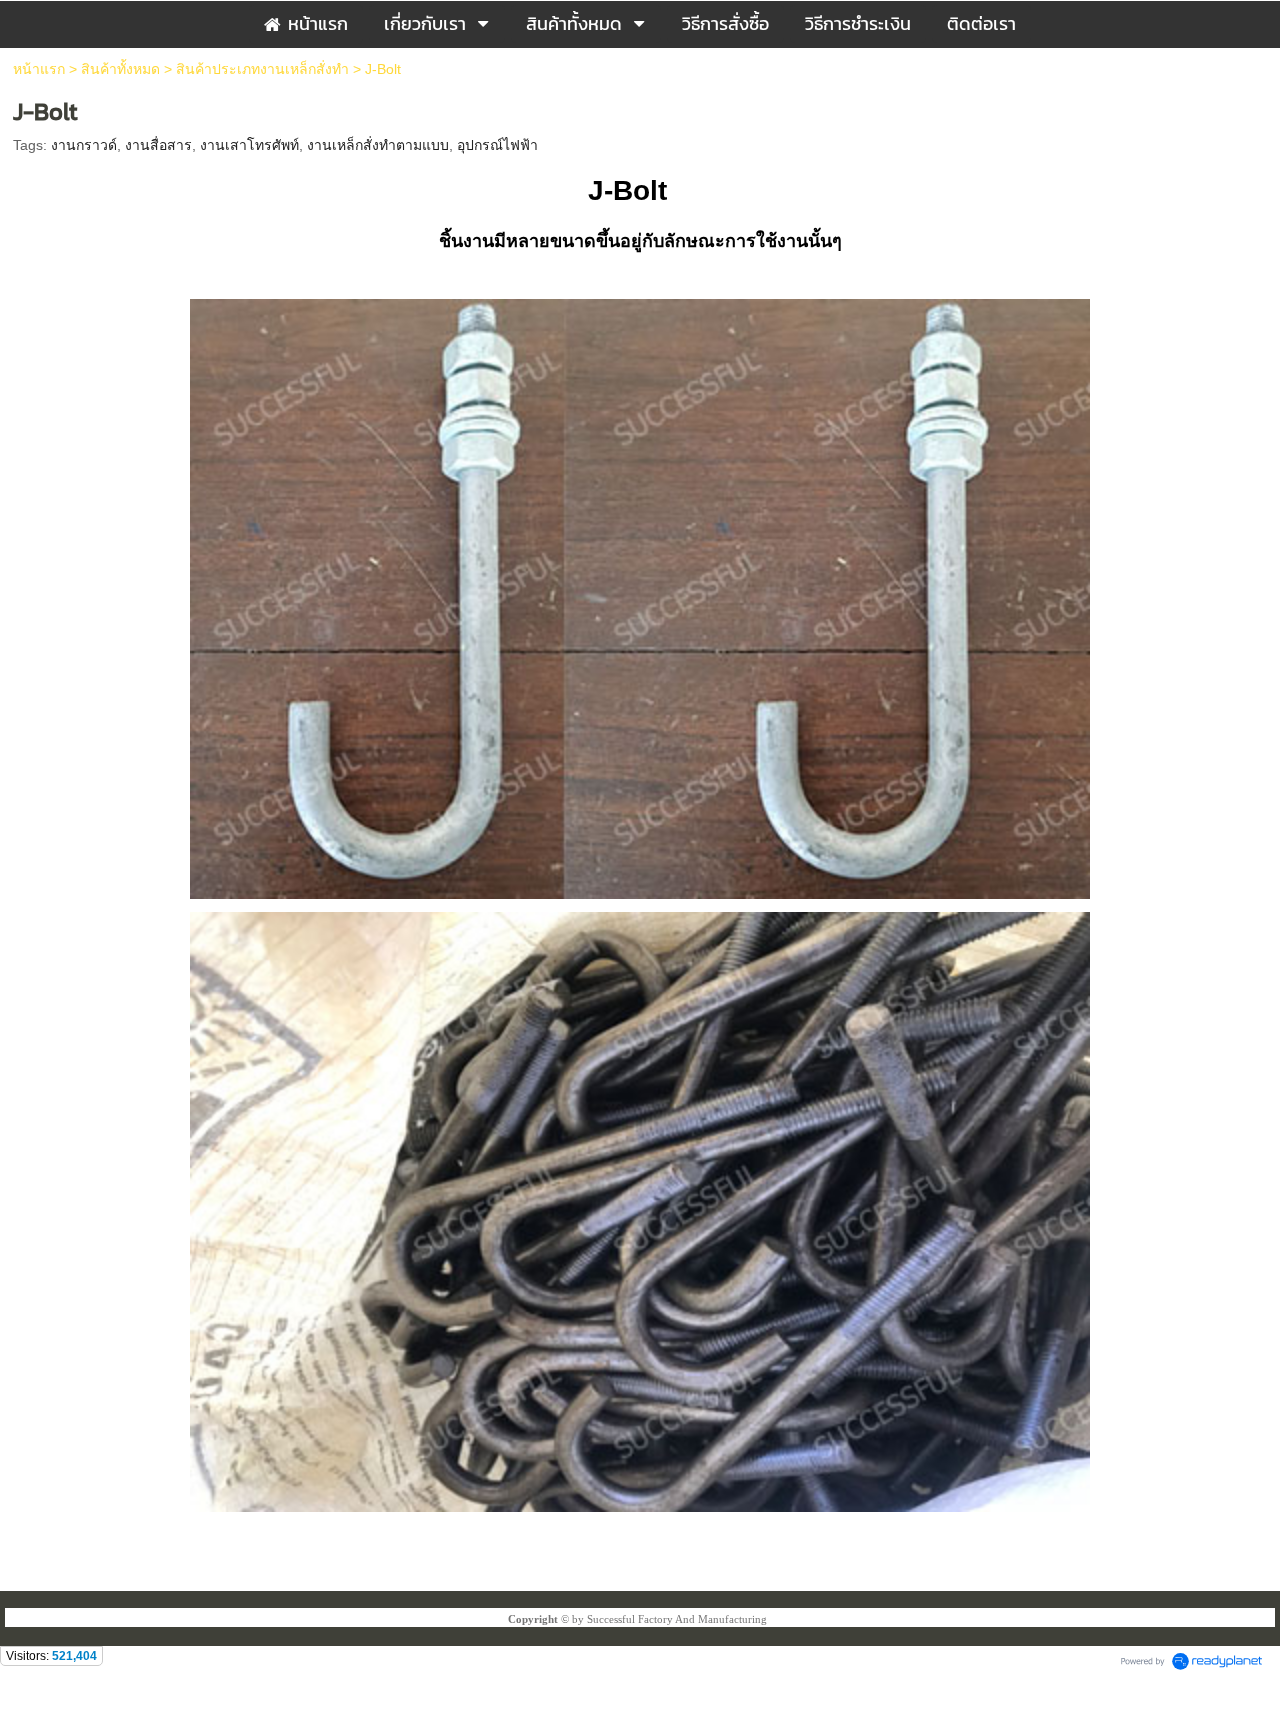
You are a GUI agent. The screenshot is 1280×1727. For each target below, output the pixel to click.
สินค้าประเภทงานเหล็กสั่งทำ (262, 69)
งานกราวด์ (84, 145)
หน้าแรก (39, 69)
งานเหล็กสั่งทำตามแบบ (378, 145)
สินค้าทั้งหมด (120, 69)
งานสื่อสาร (158, 145)
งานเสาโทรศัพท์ (249, 145)
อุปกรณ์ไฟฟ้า (497, 145)
